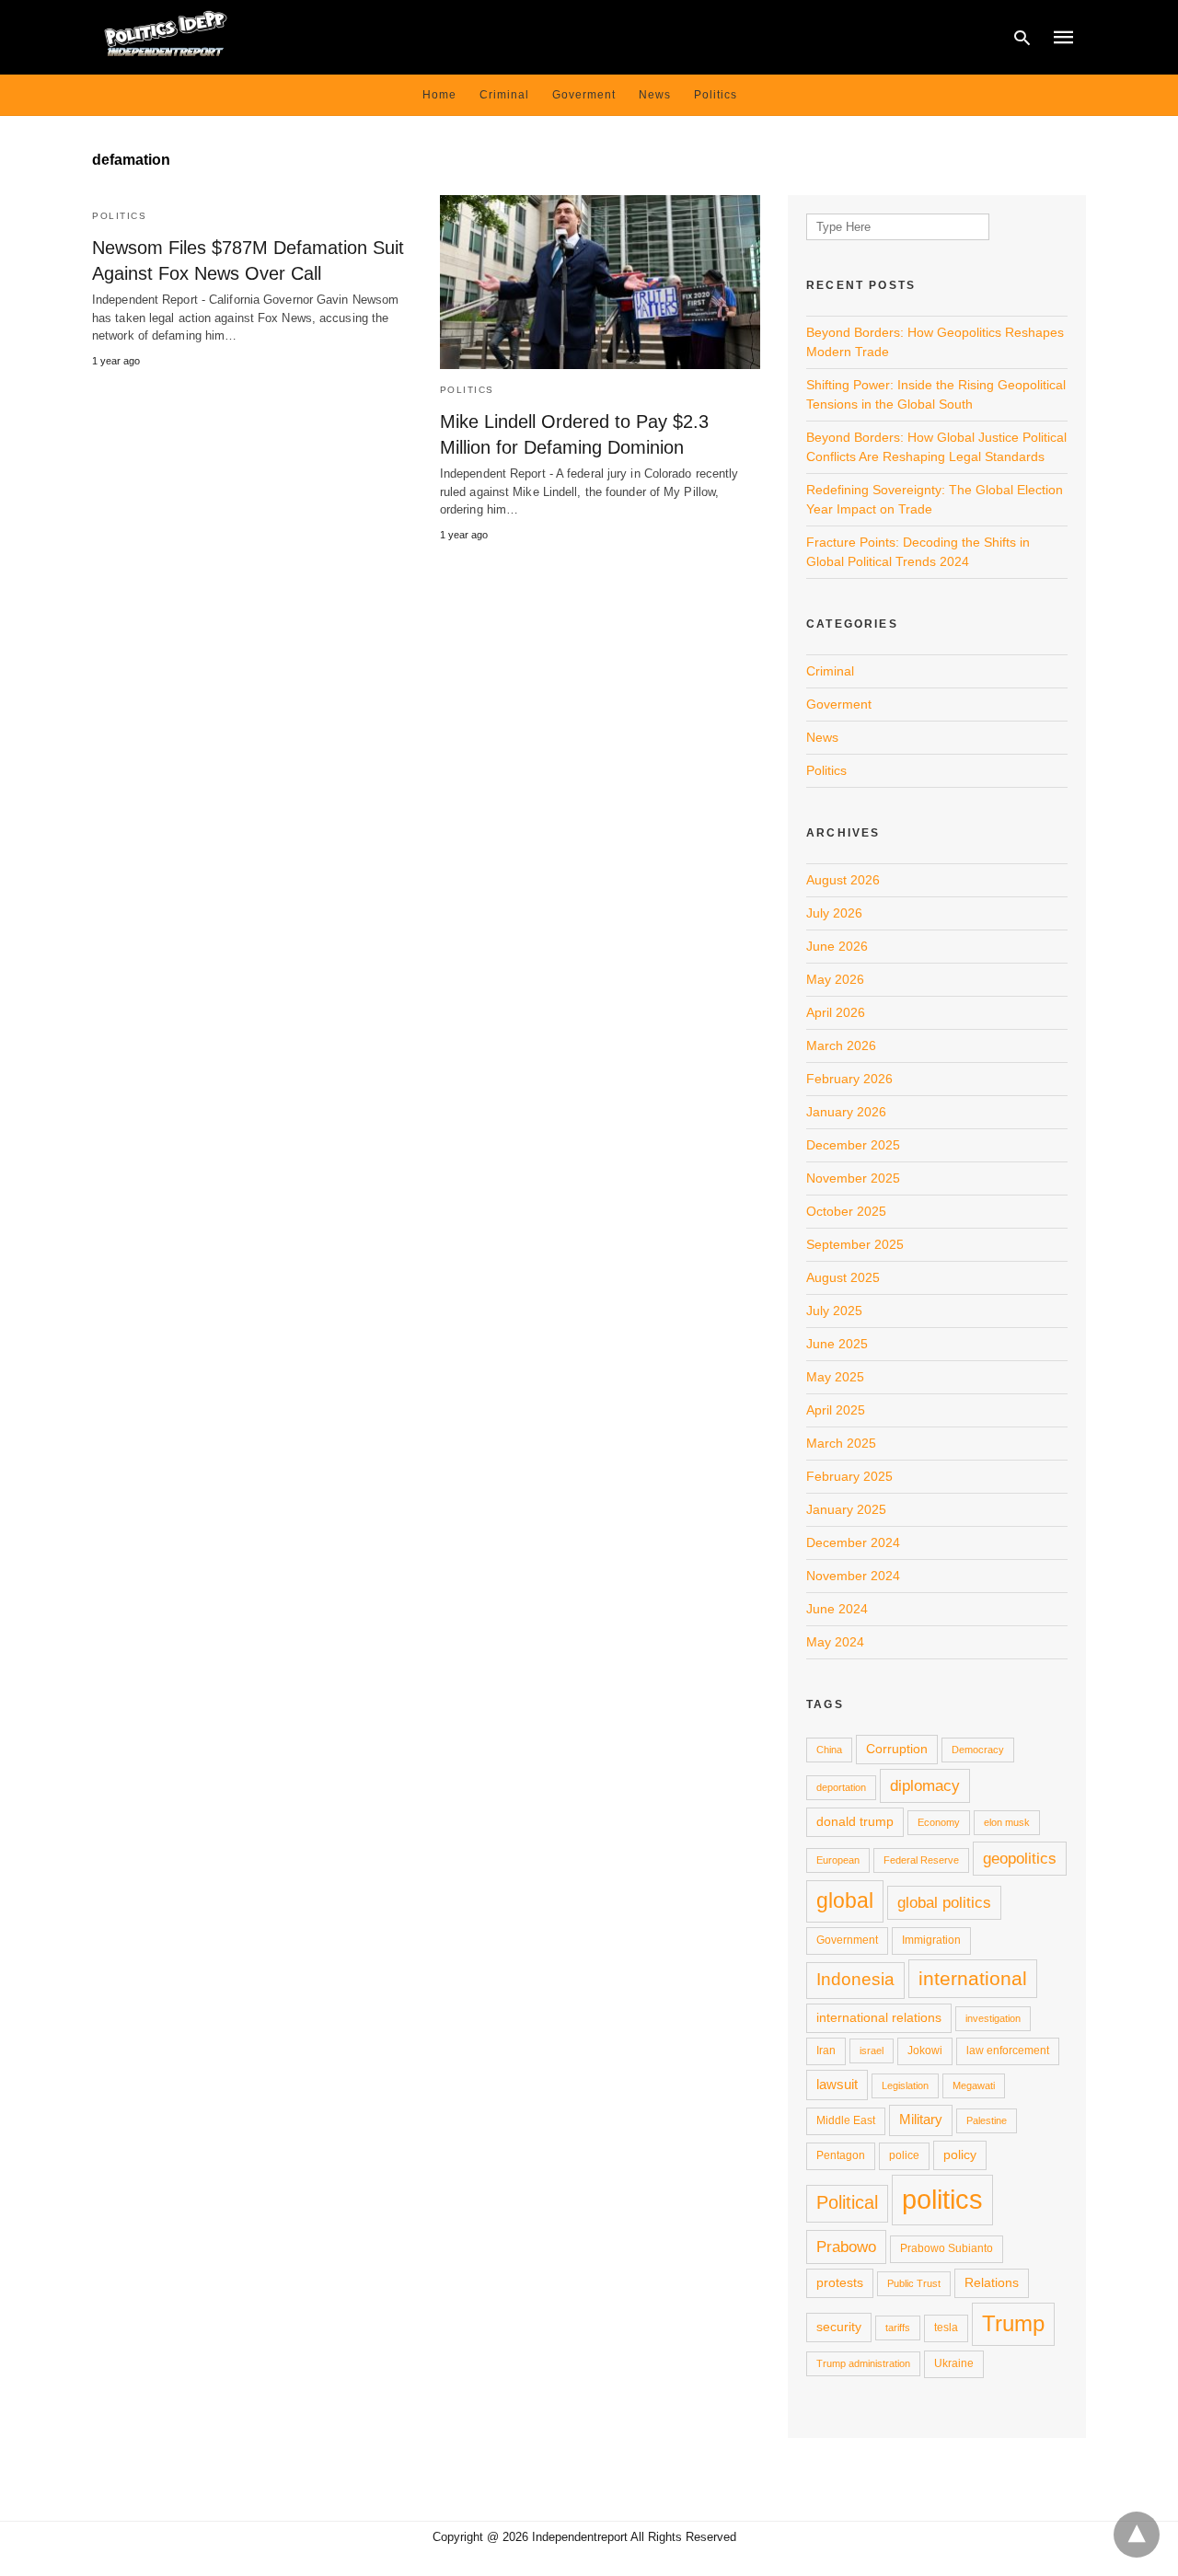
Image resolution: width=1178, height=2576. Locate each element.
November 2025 (853, 1178)
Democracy (978, 1750)
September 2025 (855, 1244)
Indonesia (855, 1979)
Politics (716, 95)
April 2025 (836, 1410)
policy (960, 2154)
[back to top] (1137, 2535)
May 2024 (835, 1642)
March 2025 (841, 1443)
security (839, 2327)
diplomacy (925, 1785)
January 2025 (846, 1509)
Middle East (846, 2120)
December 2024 (853, 1542)
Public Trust (914, 2283)
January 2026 (846, 1112)
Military (921, 2119)
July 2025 (834, 1311)
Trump (1013, 2323)
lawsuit (837, 2084)
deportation (841, 1787)
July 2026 (834, 913)
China (829, 1750)
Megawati (974, 2085)
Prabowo (846, 2247)
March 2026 (841, 1045)
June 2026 (837, 946)
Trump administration (863, 2363)
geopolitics (1020, 1858)
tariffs (898, 2328)
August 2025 (843, 1277)
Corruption (897, 1749)
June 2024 (837, 1609)
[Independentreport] (166, 35)
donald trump (855, 1821)
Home (439, 95)
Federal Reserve (921, 1860)
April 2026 (836, 1012)
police (904, 2155)
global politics (944, 1902)
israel (872, 2050)
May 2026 (835, 979)
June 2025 (837, 1344)
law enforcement (1008, 2050)
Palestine (987, 2120)
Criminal (504, 95)
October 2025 (846, 1211)
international (973, 1978)
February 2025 (849, 1476)
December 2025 (853, 1145)
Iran (826, 2050)
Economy (939, 1822)
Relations (992, 2282)
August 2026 (843, 880)
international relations (879, 2017)
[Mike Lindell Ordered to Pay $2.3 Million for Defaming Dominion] (600, 282)
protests (840, 2282)
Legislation (905, 2085)
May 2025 (835, 1377)
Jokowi (925, 2050)
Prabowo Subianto (947, 2248)
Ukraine (954, 2363)
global (845, 1900)
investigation (993, 2018)
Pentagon (841, 2155)
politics (942, 2199)
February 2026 (849, 1079)
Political (847, 2202)
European (838, 1860)
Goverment (584, 95)
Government (847, 1940)
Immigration (931, 1940)
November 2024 (853, 1576)
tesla (946, 2328)
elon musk (1007, 1822)
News (655, 95)
